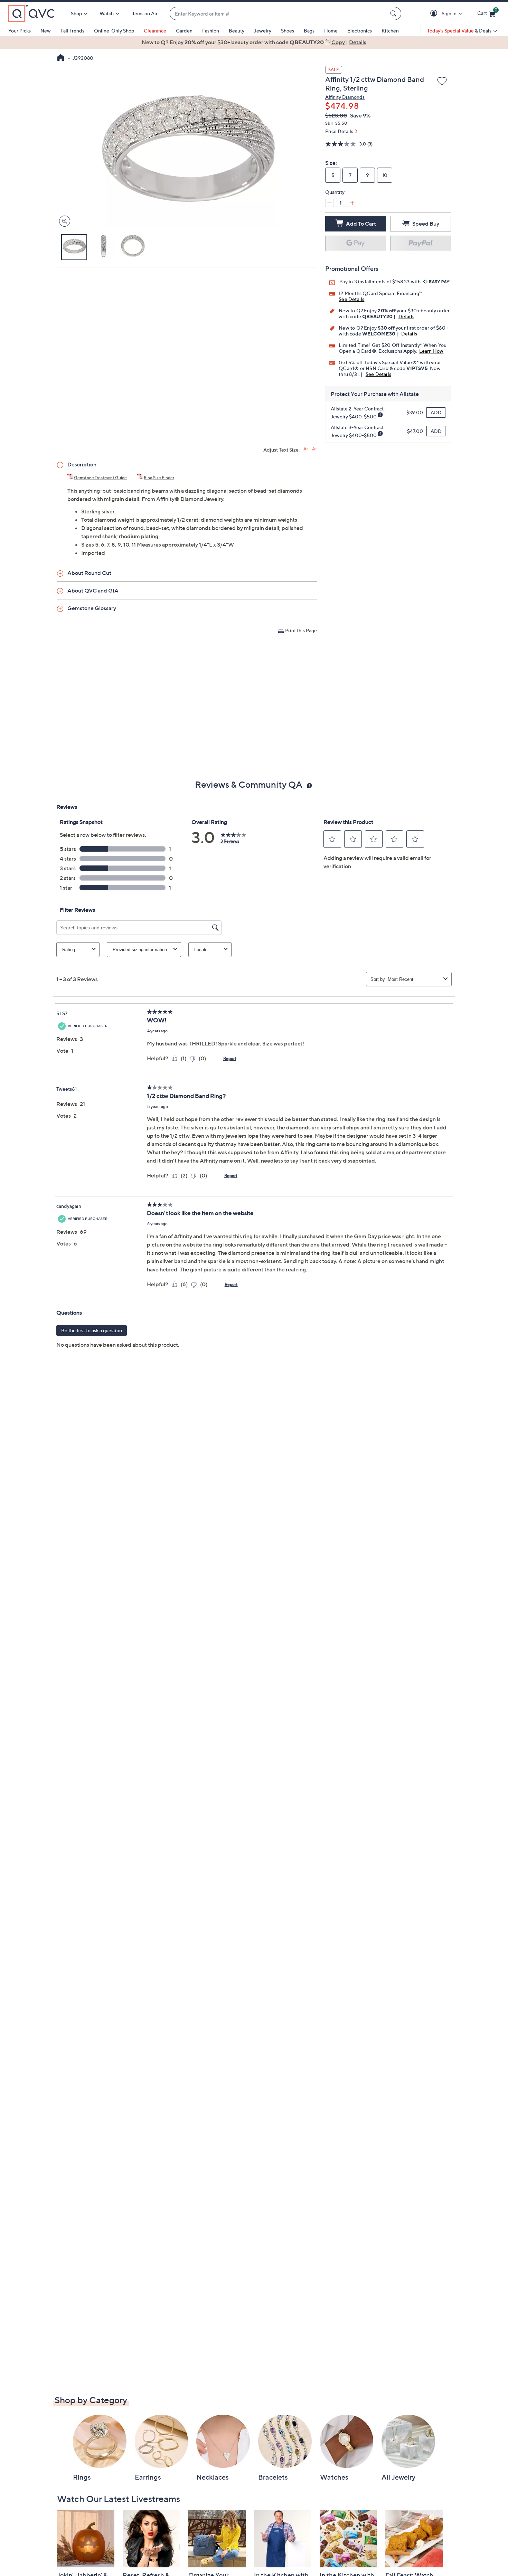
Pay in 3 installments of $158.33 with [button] (381, 281)
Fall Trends (72, 31)
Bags (309, 31)
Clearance (155, 31)
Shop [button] (76, 13)
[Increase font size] (306, 449)
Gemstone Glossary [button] (92, 608)
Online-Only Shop (114, 31)
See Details (351, 299)
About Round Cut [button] (89, 573)
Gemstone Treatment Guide (100, 478)
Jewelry (263, 31)
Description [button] (82, 464)
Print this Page (301, 630)
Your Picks (20, 31)
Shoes (288, 31)
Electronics (360, 31)
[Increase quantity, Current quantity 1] (352, 203)
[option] (254, 42)
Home (331, 31)
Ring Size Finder (159, 478)
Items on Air (144, 13)
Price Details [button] (339, 131)
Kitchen (390, 31)
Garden (184, 31)
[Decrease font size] (314, 449)
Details (406, 316)
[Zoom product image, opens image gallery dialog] (63, 221)
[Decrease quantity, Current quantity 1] (329, 203)
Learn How (431, 351)
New (46, 31)
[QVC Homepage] (61, 58)
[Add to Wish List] (442, 82)
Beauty (237, 31)
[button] (435, 14)
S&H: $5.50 (336, 123)
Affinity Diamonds (345, 97)
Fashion (211, 31)
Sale (334, 70)
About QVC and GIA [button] (93, 590)
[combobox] (279, 14)
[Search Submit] (394, 13)
